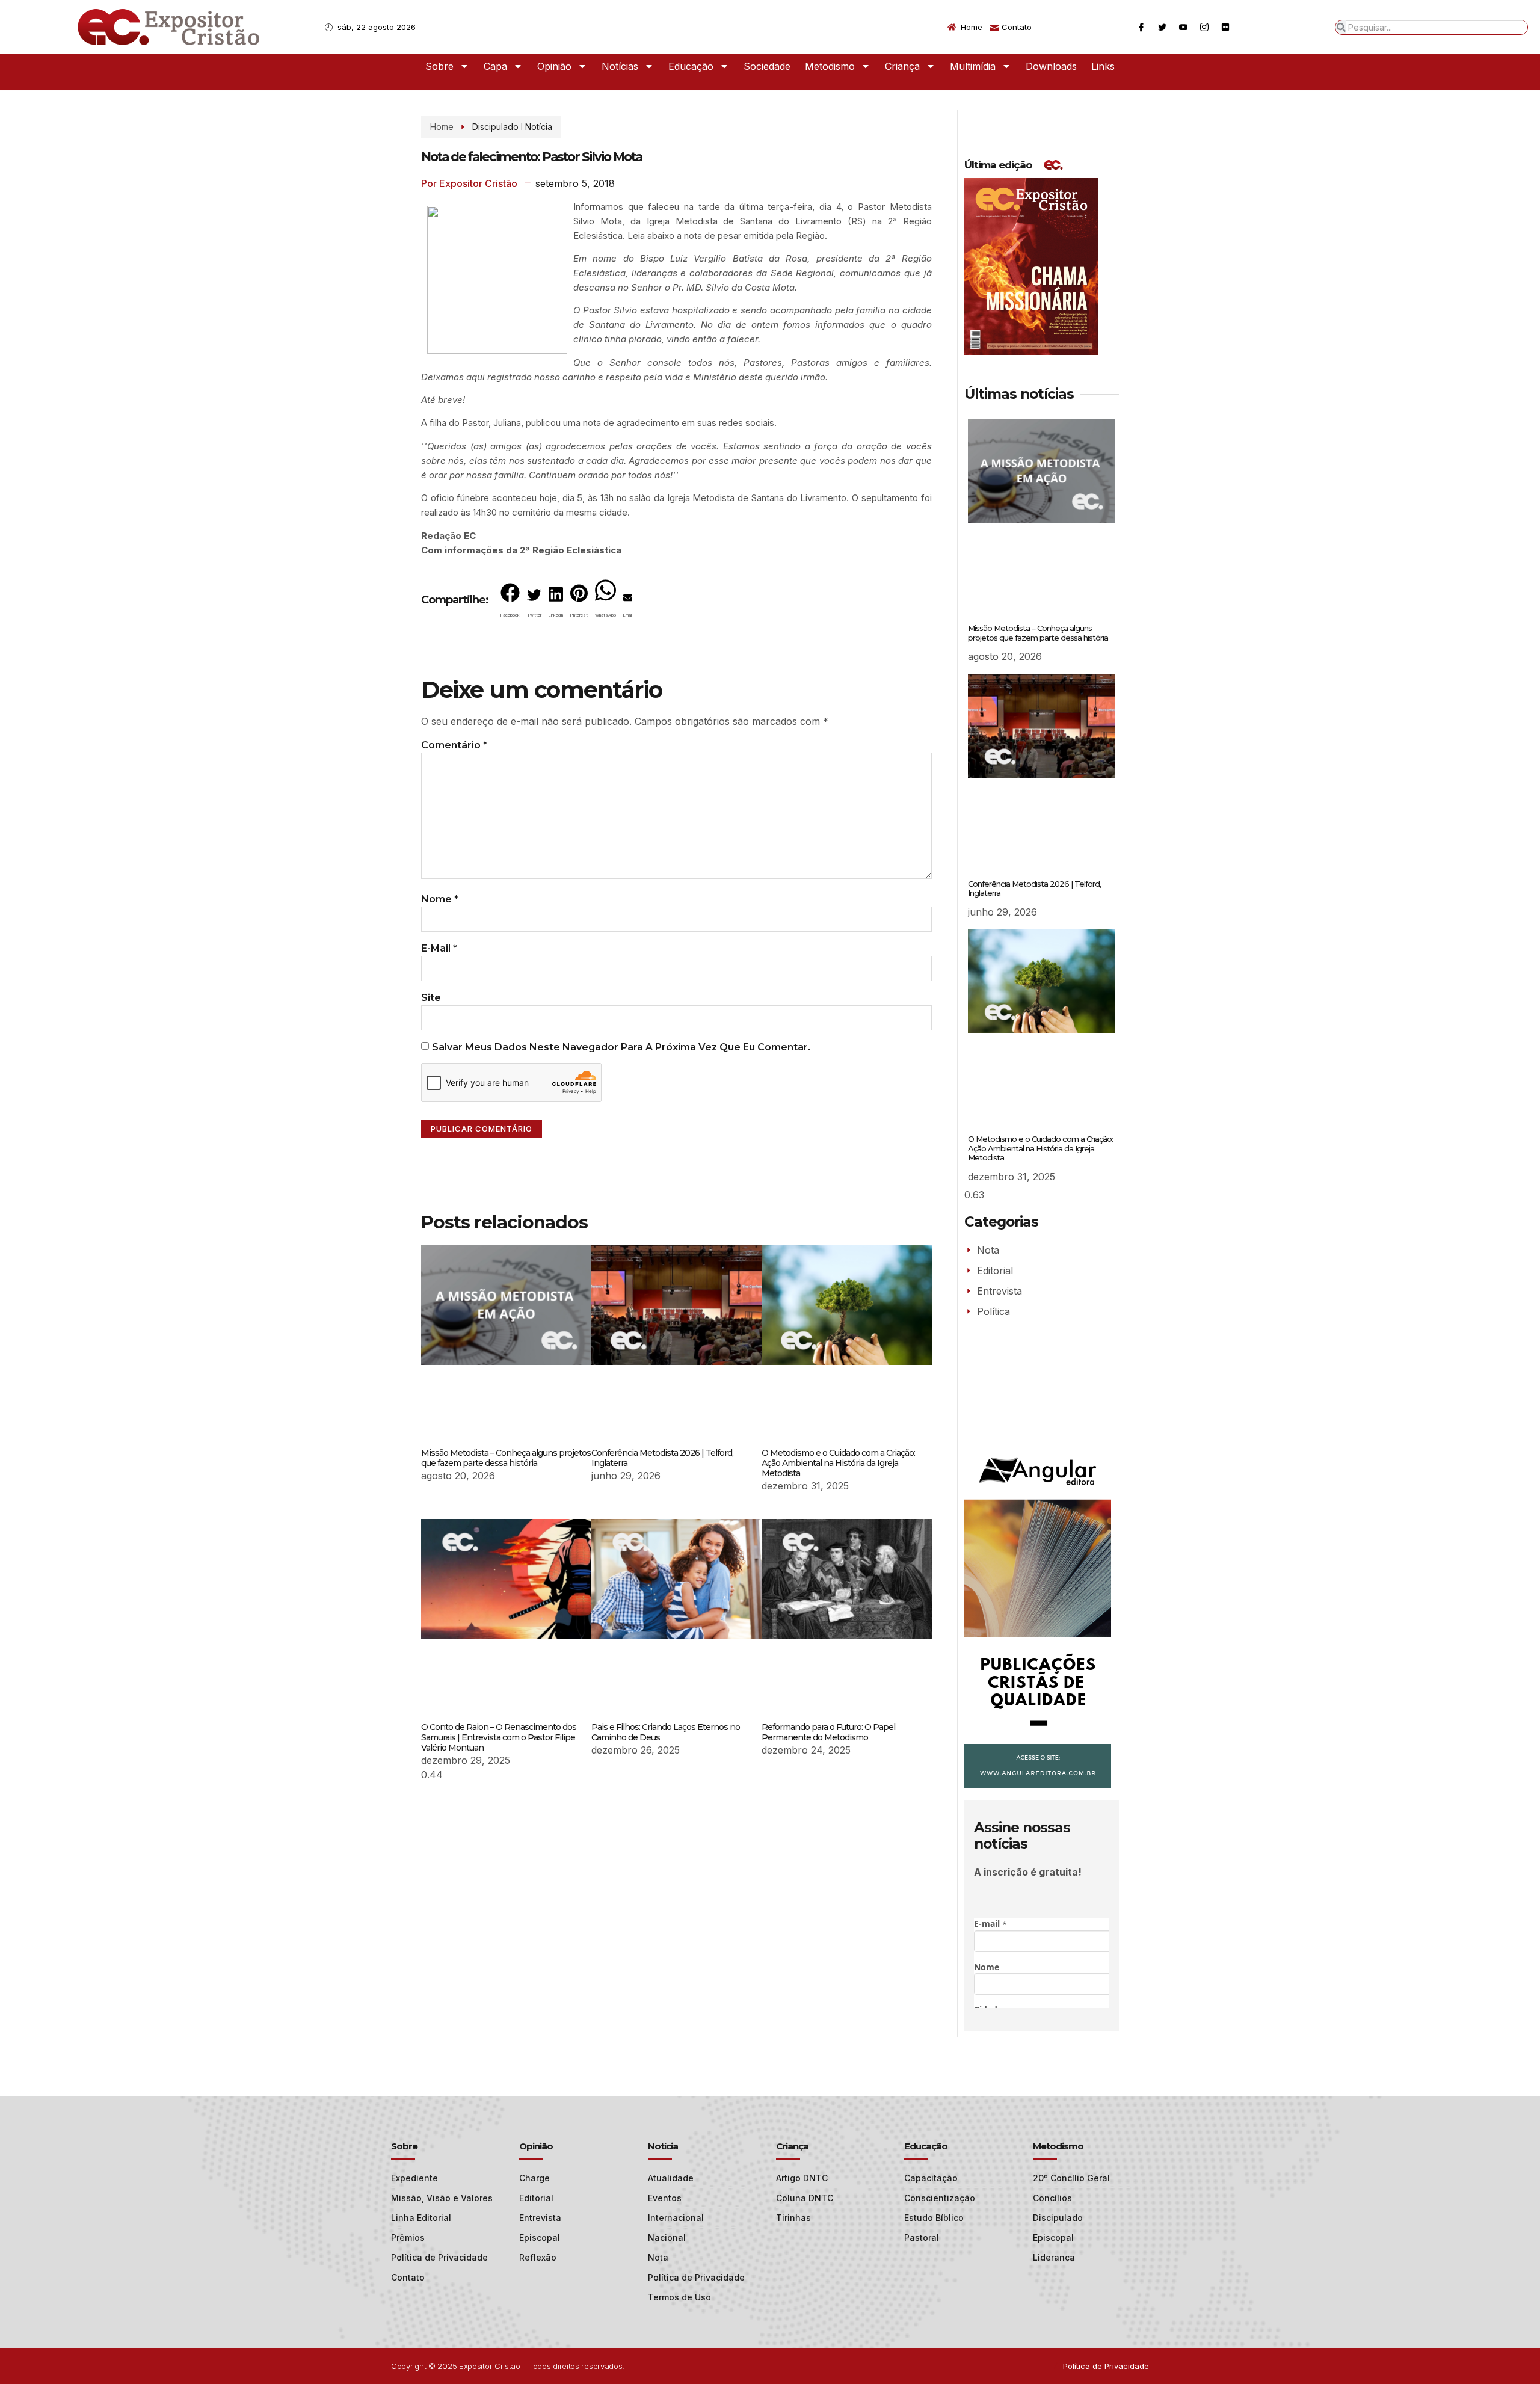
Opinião (554, 66)
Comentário (454, 745)
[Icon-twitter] (1162, 27)
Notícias (620, 66)
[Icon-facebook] (1141, 27)
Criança (902, 66)
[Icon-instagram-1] (1204, 27)
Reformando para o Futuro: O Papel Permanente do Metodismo (828, 1732)
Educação (691, 66)
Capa (495, 66)
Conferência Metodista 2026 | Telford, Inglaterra (662, 1458)
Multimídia (973, 66)
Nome (440, 899)
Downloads (1051, 66)
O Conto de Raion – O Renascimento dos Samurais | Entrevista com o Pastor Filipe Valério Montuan (499, 1737)
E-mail (439, 948)
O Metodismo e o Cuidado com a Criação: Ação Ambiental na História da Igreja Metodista (838, 1463)
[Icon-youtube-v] (1183, 27)
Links (1103, 66)
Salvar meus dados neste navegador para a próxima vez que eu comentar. (621, 1047)
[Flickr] (1225, 27)
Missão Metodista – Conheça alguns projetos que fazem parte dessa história (506, 1458)
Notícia (539, 127)
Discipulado (495, 127)
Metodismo (830, 66)
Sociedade (767, 66)
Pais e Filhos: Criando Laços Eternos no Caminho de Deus (666, 1732)
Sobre (439, 66)
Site (431, 998)
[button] (510, 603)
